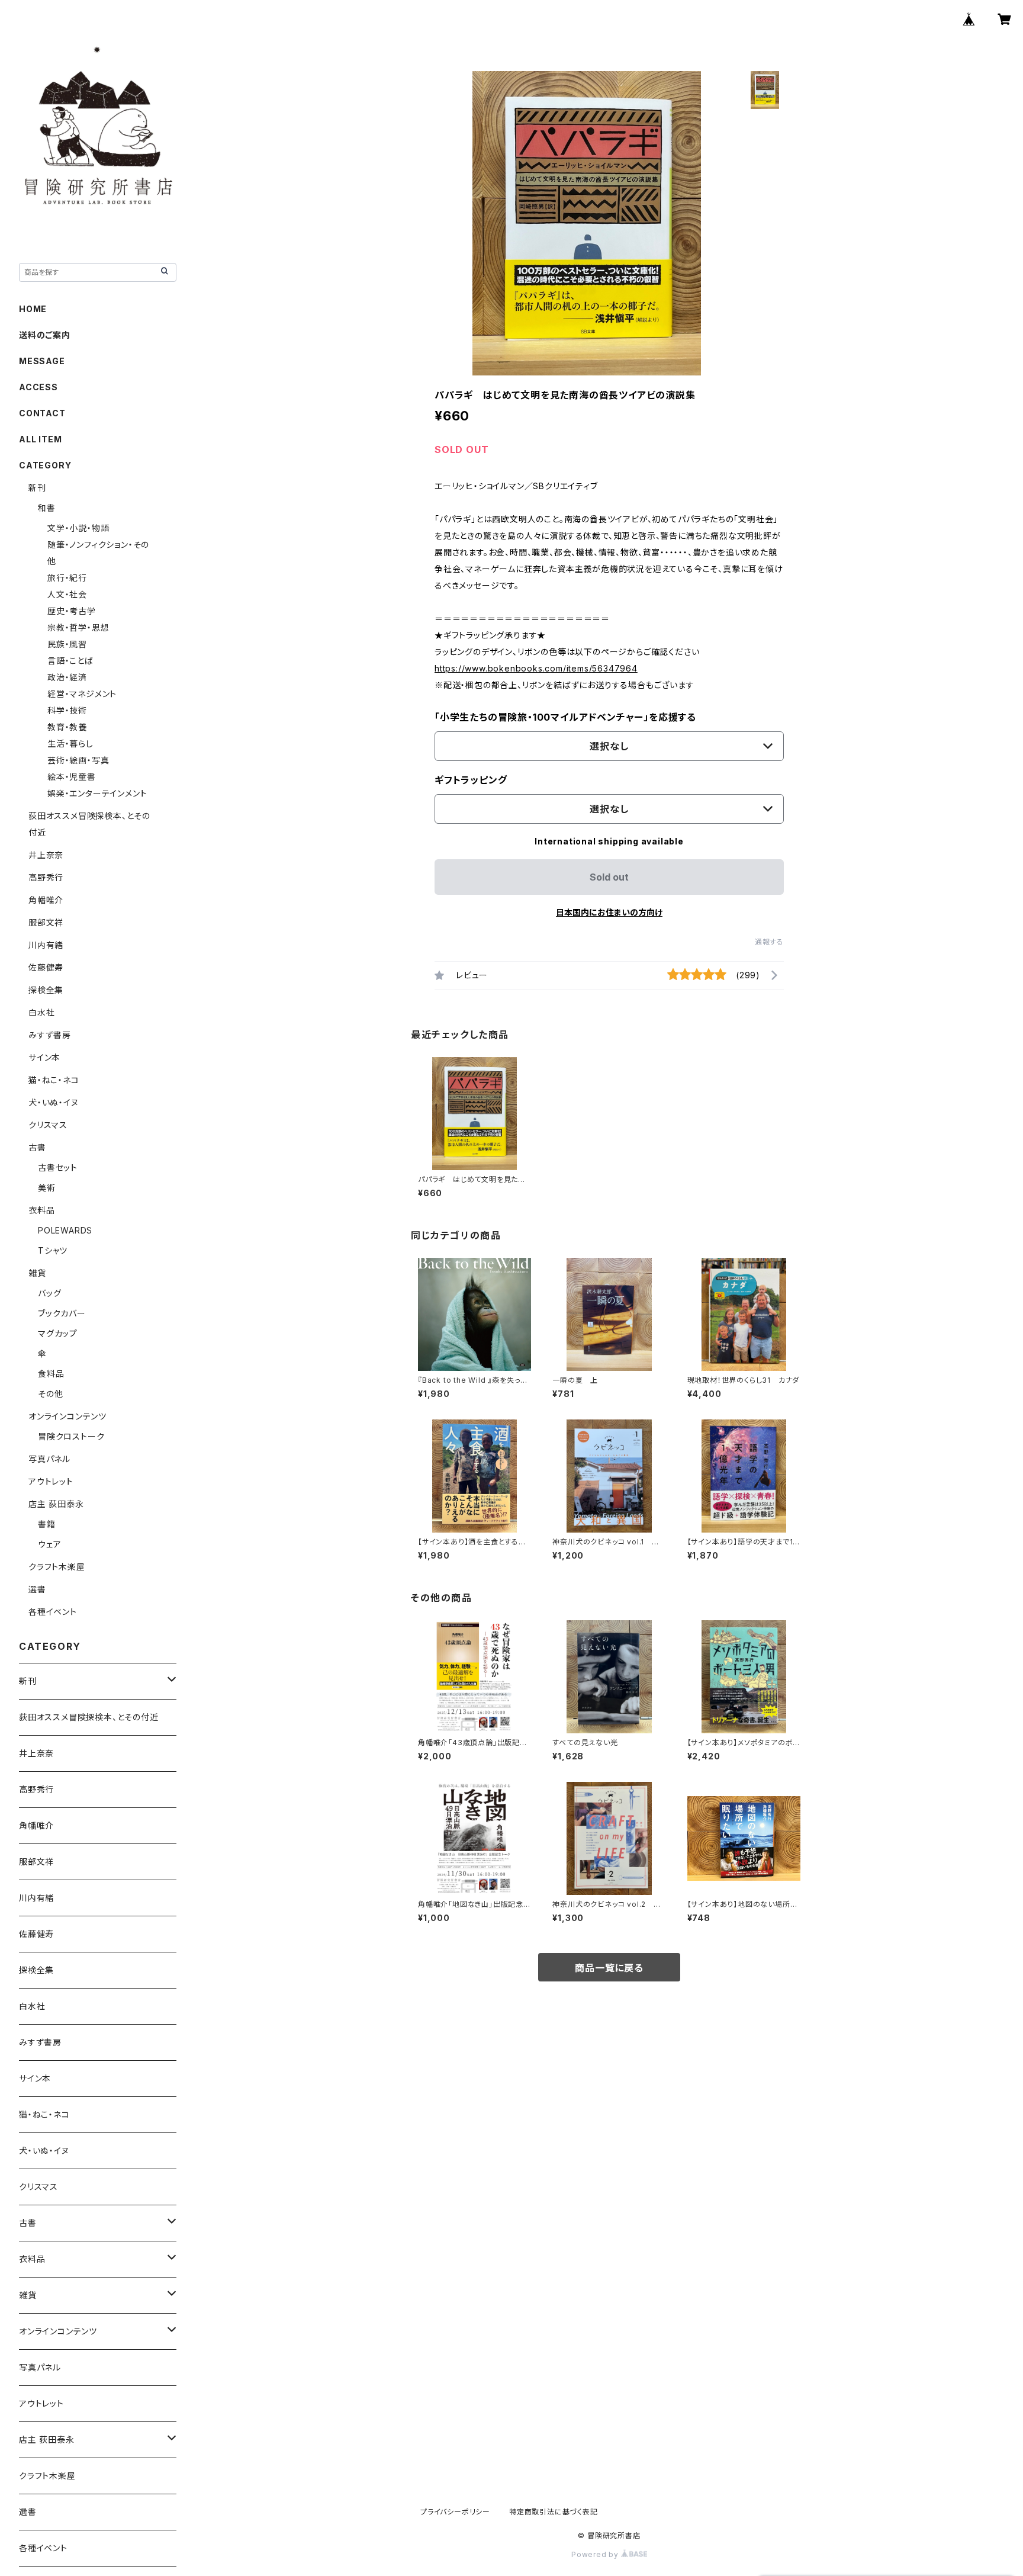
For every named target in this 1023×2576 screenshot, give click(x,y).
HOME (33, 309)
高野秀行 (46, 877)
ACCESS (38, 387)
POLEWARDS (65, 1230)
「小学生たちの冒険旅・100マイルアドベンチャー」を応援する (565, 717)
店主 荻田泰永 (56, 1504)
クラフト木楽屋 (57, 1567)
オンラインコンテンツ (67, 1416)
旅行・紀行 (67, 578)
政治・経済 (67, 677)
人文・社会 (67, 594)
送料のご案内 (45, 335)
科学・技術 (67, 710)
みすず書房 (50, 1035)
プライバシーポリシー (455, 2512)
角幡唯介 (46, 900)
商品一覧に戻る (609, 1968)
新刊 (37, 488)
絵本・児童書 (72, 777)
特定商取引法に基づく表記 (554, 2512)
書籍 (47, 1524)
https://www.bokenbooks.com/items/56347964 (536, 668)
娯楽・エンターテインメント (97, 793)
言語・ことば (70, 661)
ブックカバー (62, 1313)
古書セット (58, 1167)
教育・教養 (67, 727)
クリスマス (48, 1125)
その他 (50, 1394)
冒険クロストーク (71, 1436)
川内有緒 (46, 945)
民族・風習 (67, 644)
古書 (37, 1147)
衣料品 (41, 1210)
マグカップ (58, 1333)
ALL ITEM (40, 439)
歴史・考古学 (72, 611)
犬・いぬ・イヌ (54, 1102)
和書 (47, 508)
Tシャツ (53, 1250)
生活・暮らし (70, 743)
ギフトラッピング (471, 780)
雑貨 (37, 1273)
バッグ (49, 1293)
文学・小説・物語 (78, 528)
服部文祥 (46, 922)
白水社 (41, 1012)
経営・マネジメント (82, 694)
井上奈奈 (46, 855)
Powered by (596, 2554)
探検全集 (46, 990)
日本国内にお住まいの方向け (609, 912)
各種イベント (53, 1612)
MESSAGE (42, 361)
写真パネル (49, 1459)
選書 (37, 1589)
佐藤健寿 (46, 967)
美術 (47, 1188)
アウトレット (51, 1481)
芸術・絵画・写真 (78, 760)
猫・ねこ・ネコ (54, 1080)
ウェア (49, 1544)
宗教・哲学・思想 (78, 627)
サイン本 (44, 1057)
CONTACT (42, 413)
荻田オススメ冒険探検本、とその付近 (89, 1717)
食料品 (51, 1374)
